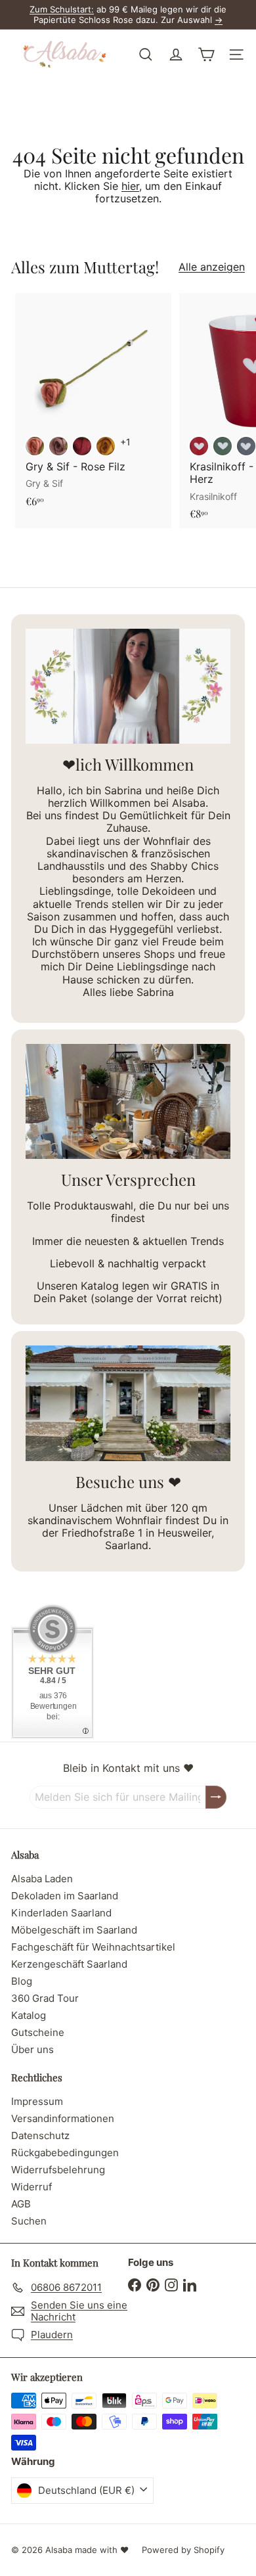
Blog (22, 1981)
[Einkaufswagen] (206, 55)
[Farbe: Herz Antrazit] (246, 446)
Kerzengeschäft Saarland (69, 1964)
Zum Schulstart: (62, 9)
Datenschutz (40, 2135)
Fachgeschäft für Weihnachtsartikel (93, 1947)
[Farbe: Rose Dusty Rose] (58, 446)
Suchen (29, 2221)
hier (130, 186)
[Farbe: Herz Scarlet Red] (199, 446)
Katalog (29, 2015)
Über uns (32, 2049)
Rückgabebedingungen (65, 2153)
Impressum (37, 2101)
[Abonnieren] (216, 1797)
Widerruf (32, 2187)
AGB (21, 2204)
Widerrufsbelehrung (58, 2170)
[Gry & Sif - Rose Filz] (93, 404)
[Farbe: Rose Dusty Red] (35, 446)
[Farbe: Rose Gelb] (106, 446)
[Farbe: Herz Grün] (223, 446)
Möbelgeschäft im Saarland (74, 1930)
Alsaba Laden (42, 1879)
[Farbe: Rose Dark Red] (82, 446)
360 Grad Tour (45, 1998)
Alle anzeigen (212, 267)
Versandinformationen (63, 2118)
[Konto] (176, 55)
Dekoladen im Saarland (65, 1896)
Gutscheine (38, 2032)
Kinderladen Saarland (61, 1913)
